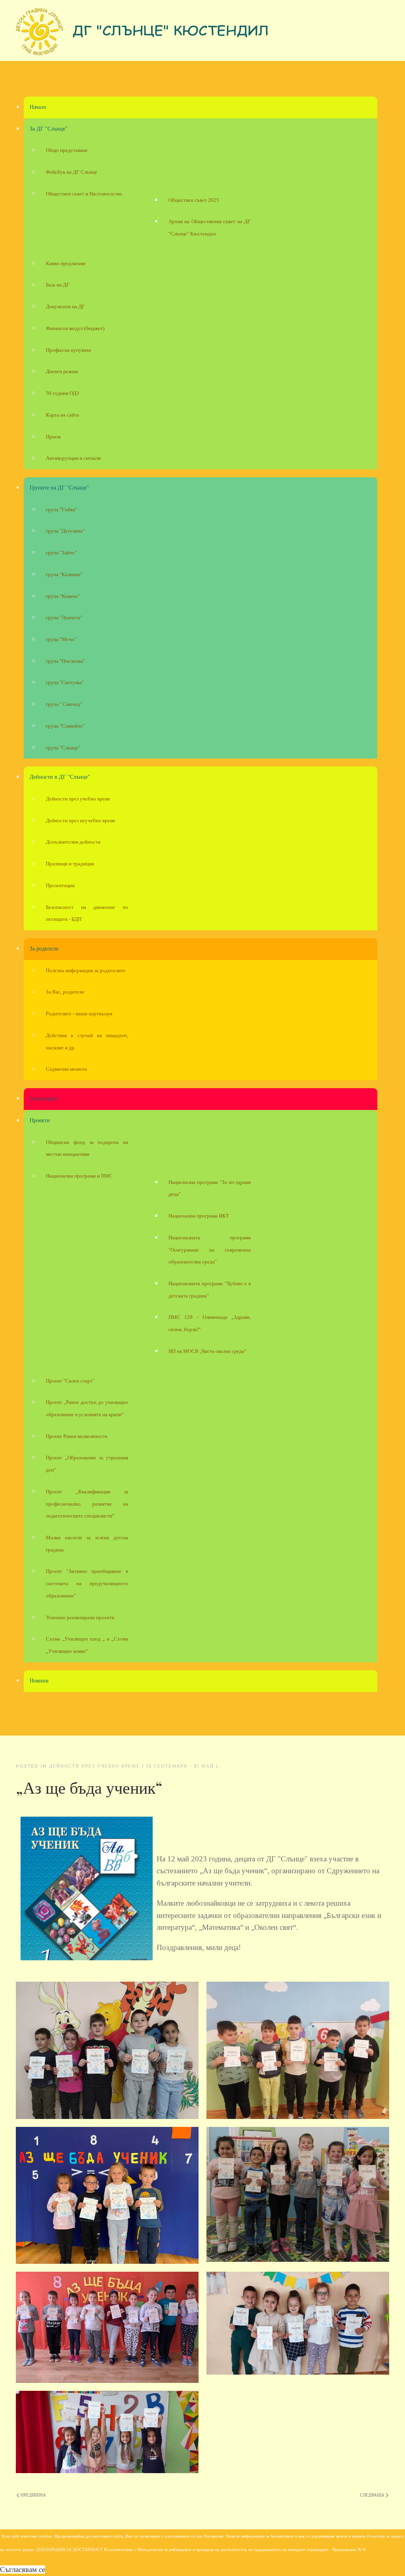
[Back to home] (142, 34)
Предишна (33, 2495)
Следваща (373, 2495)
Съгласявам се (23, 2569)
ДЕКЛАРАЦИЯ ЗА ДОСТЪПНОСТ (69, 2550)
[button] (107, 2050)
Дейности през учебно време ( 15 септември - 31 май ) (134, 1766)
